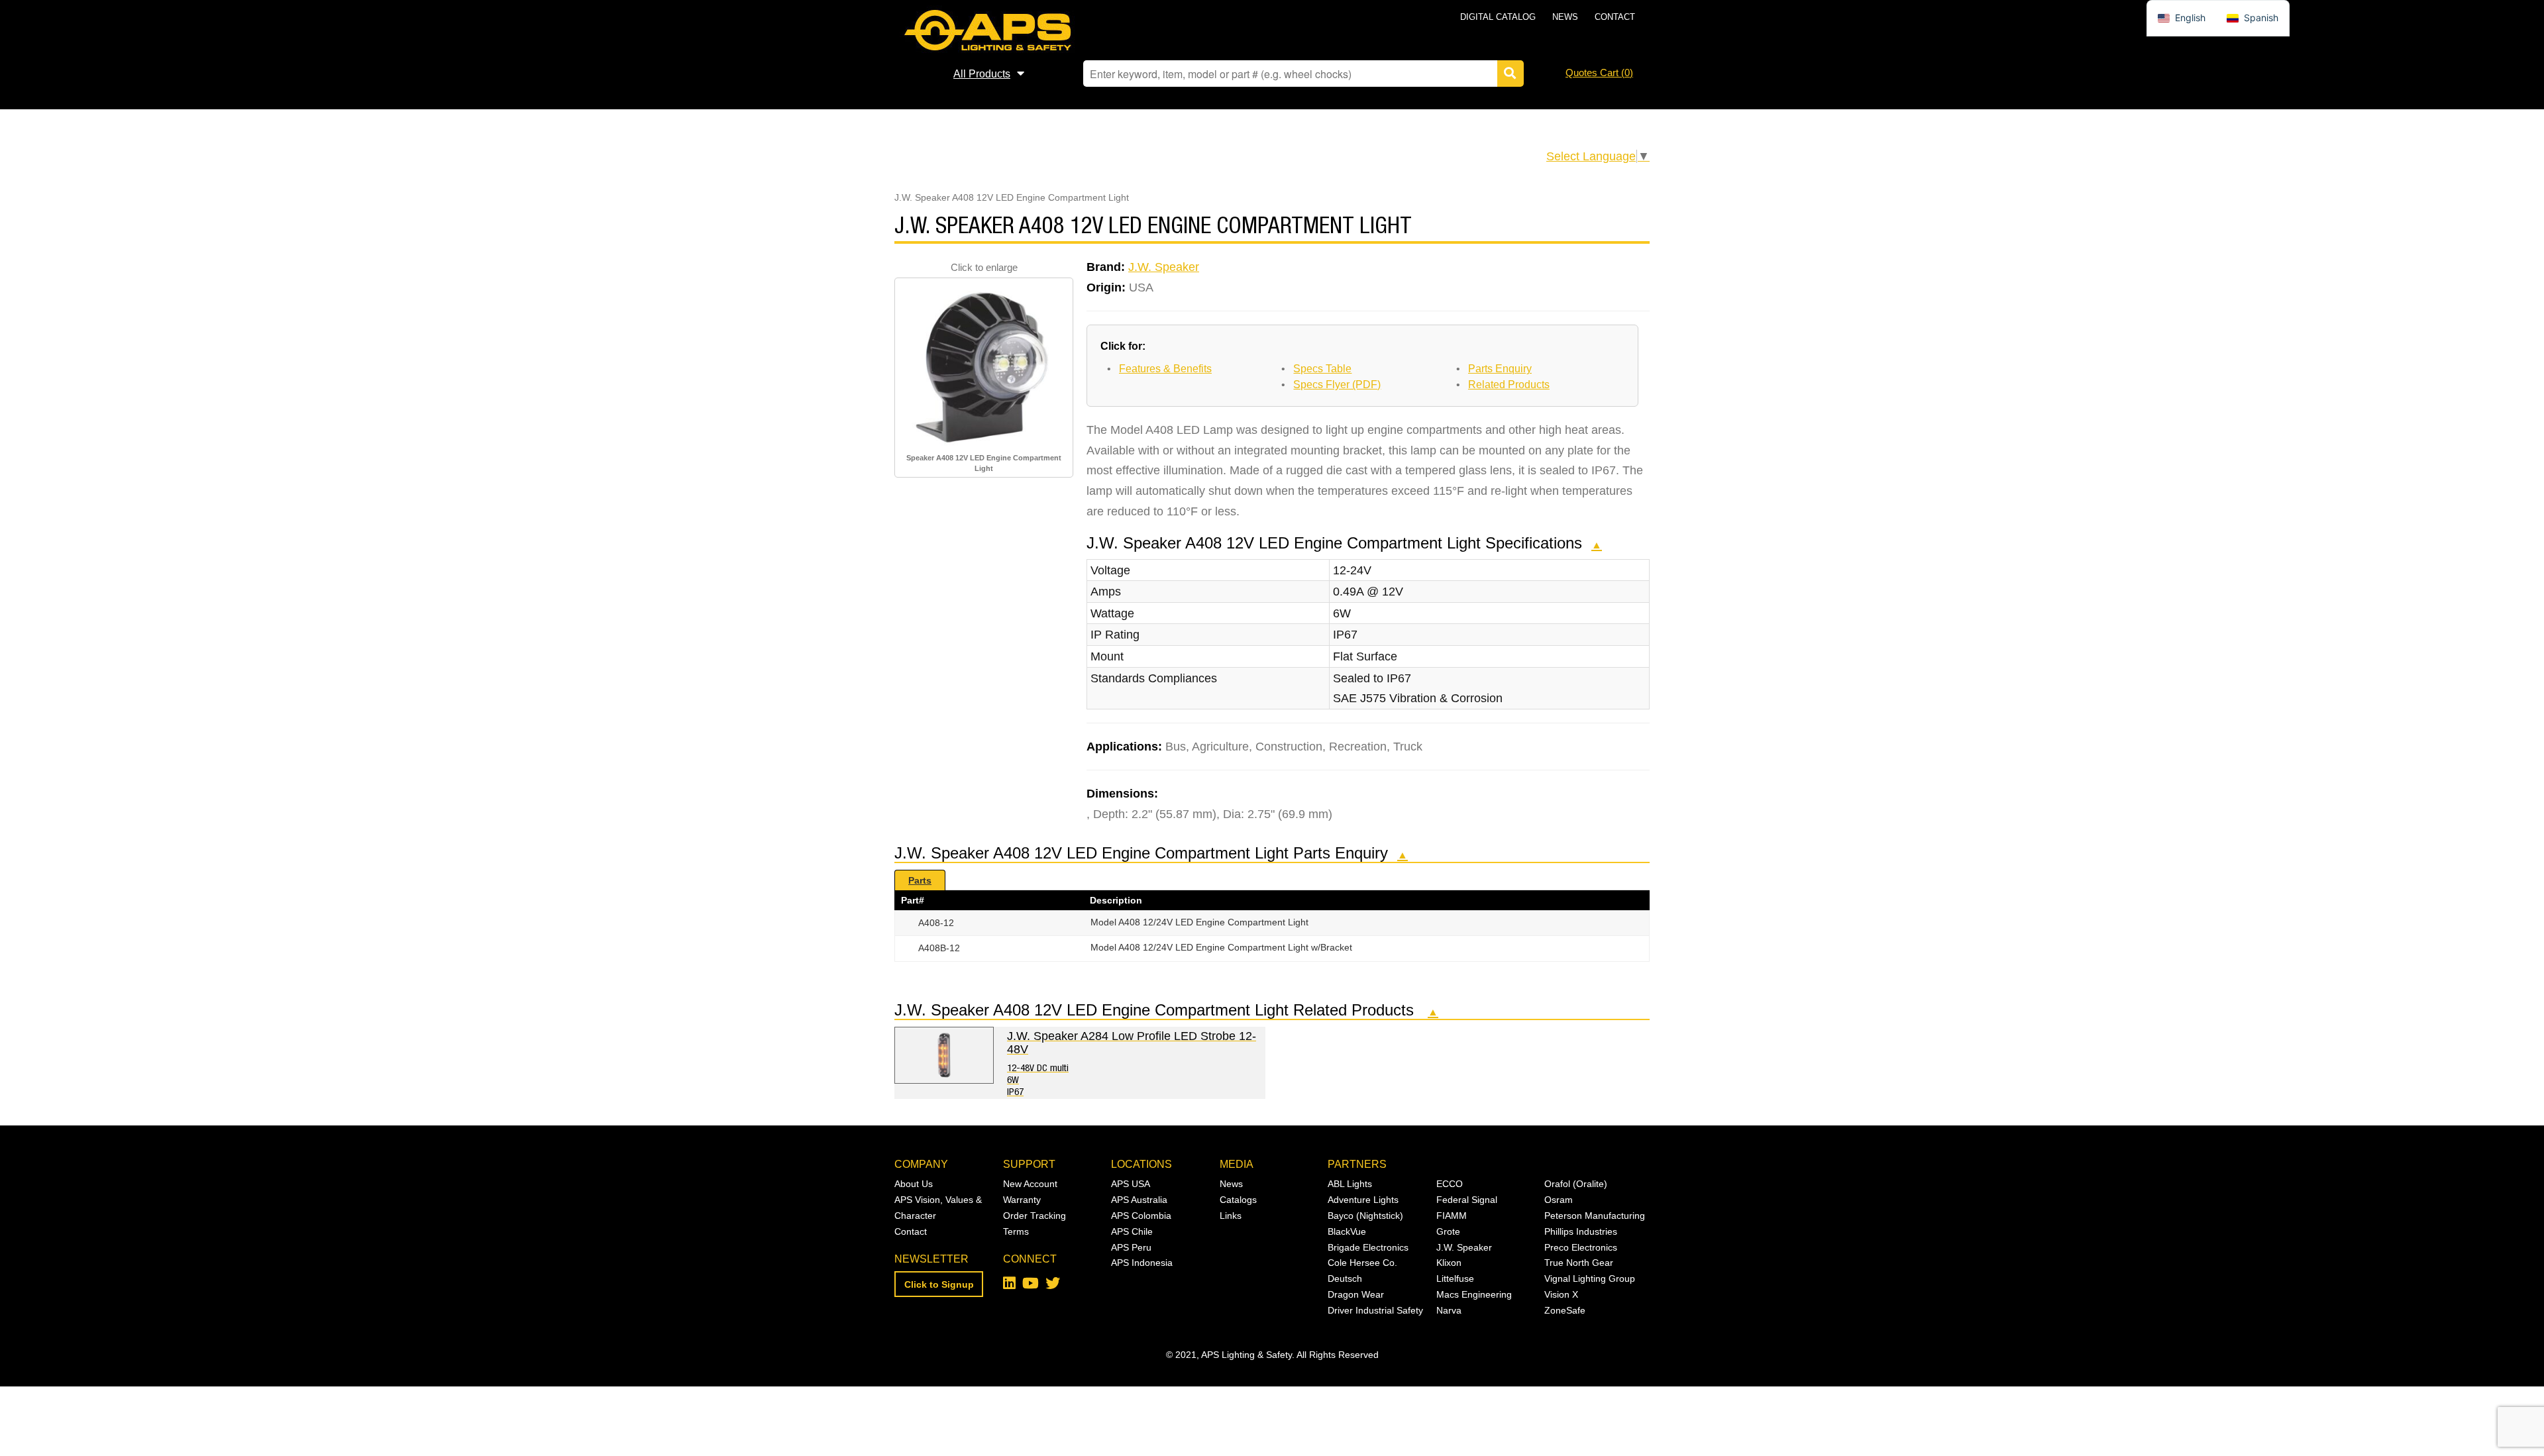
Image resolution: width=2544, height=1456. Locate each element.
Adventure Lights (1363, 1200)
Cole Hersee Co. (1362, 1263)
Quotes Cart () (1599, 73)
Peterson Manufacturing (1595, 1216)
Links (1231, 1216)
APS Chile (1132, 1231)
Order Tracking (1034, 1216)
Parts (920, 880)
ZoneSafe (1565, 1310)
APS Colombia (1141, 1216)
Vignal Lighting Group (1590, 1278)
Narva (1449, 1310)
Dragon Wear (1356, 1294)
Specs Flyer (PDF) (1337, 385)
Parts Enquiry (1500, 369)
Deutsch (1345, 1278)
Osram (1559, 1200)
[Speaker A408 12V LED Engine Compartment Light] (984, 366)
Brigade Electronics (1368, 1247)
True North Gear (1579, 1263)
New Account (1030, 1184)
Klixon (1449, 1263)
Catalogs (1238, 1200)
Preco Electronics (1581, 1247)
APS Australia (1139, 1200)
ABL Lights (1350, 1184)
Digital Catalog (1498, 17)
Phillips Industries (1581, 1231)
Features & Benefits (1165, 369)
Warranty (1022, 1200)
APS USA (1131, 1184)
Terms (1016, 1231)
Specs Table (1322, 369)
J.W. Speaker (1164, 267)
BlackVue (1347, 1231)
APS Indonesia (1142, 1263)
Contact (1615, 17)
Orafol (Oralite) (1576, 1184)
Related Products (1509, 385)
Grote (1448, 1231)
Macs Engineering (1474, 1294)
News (1565, 17)
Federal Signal (1467, 1200)
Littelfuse (1455, 1278)
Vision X (1561, 1294)
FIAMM (1452, 1216)
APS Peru (1131, 1247)
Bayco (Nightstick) (1365, 1216)
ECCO (1450, 1184)
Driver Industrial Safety (1375, 1310)
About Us (914, 1184)
